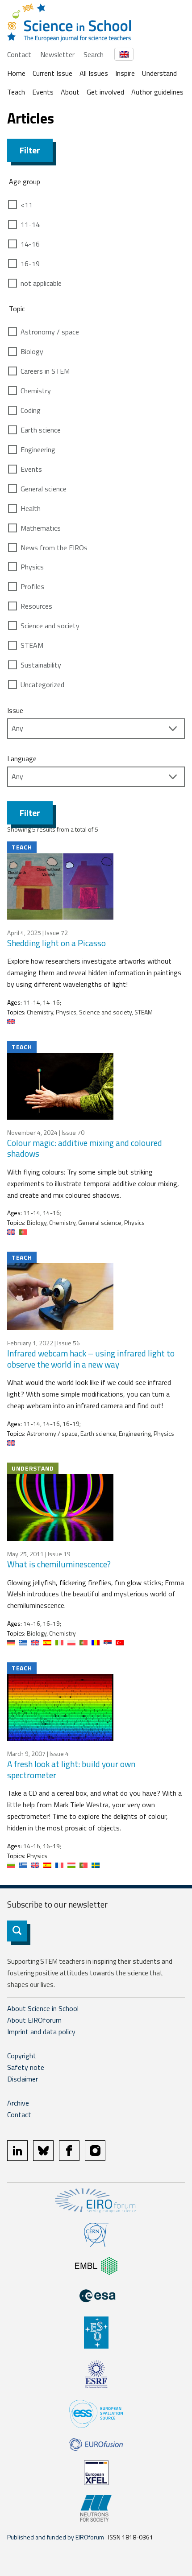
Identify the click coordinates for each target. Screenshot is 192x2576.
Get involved (105, 92)
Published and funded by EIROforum (56, 2537)
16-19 (30, 264)
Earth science (41, 430)
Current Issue (52, 73)
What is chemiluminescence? (59, 1564)
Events (43, 92)
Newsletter (57, 54)
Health (31, 508)
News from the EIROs (54, 548)
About (70, 92)
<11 (27, 205)
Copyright (22, 2056)
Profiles (32, 586)
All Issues (94, 73)
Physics (32, 567)
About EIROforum (34, 2020)
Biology (32, 351)
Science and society (50, 626)
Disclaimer (23, 2079)
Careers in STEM (45, 371)
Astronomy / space (50, 332)
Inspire (125, 73)
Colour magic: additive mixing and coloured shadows (85, 1148)
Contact (19, 54)
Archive (18, 2103)
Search (94, 54)
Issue (15, 710)
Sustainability (41, 665)
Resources (36, 606)
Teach (16, 92)
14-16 (30, 244)
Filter (30, 150)
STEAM (32, 645)
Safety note (26, 2067)
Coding (31, 410)
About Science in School (43, 2008)
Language (22, 758)
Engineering (38, 449)
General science (44, 489)
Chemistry (36, 391)
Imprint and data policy (41, 2032)
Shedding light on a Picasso (56, 943)
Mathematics (41, 528)
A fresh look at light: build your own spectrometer (71, 1769)
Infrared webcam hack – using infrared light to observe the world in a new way (91, 1359)
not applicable (41, 283)
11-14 (30, 224)
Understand (159, 73)
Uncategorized (42, 684)
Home (16, 73)
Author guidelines (157, 92)
